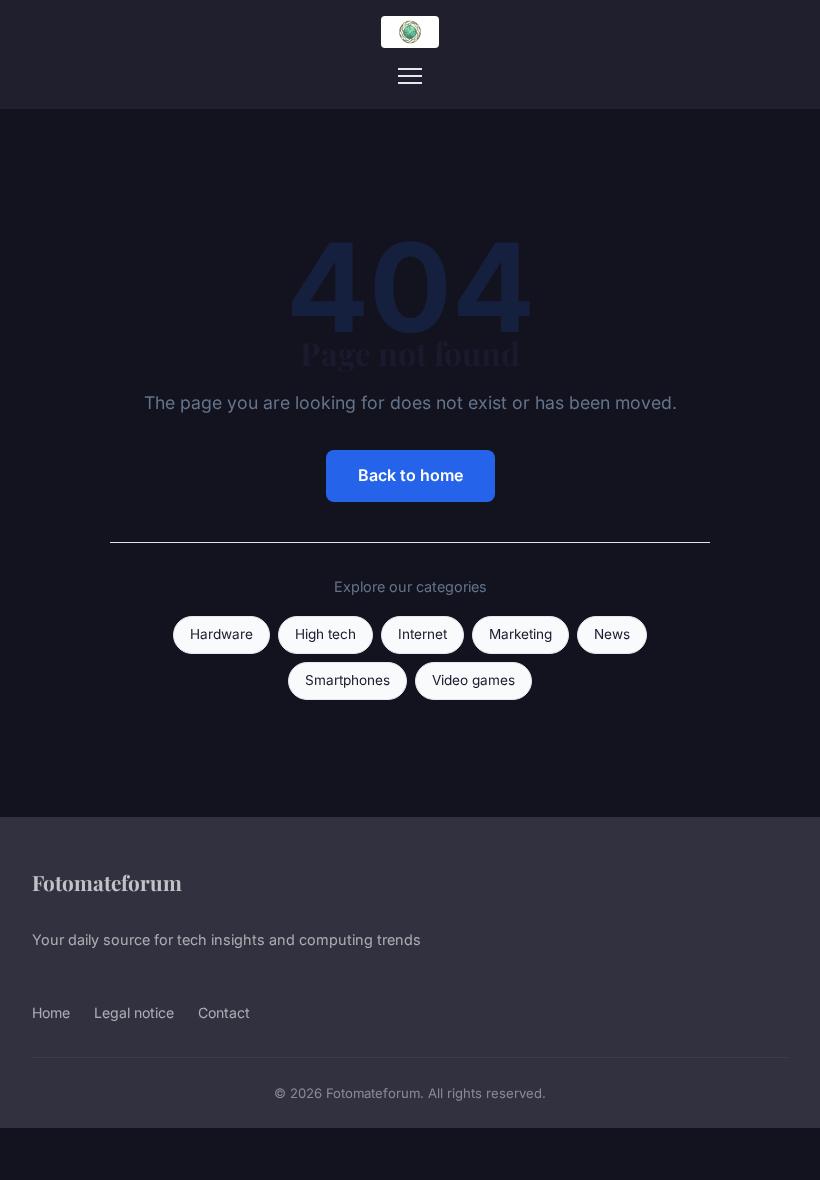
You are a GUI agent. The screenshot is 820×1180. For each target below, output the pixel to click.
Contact (224, 1012)
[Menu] (410, 76)
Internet (422, 634)
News (612, 634)
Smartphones (347, 680)
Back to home (410, 475)
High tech (325, 634)
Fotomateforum (107, 882)
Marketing (520, 634)
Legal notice (134, 1012)
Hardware (221, 634)
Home (51, 1012)
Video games (473, 680)
